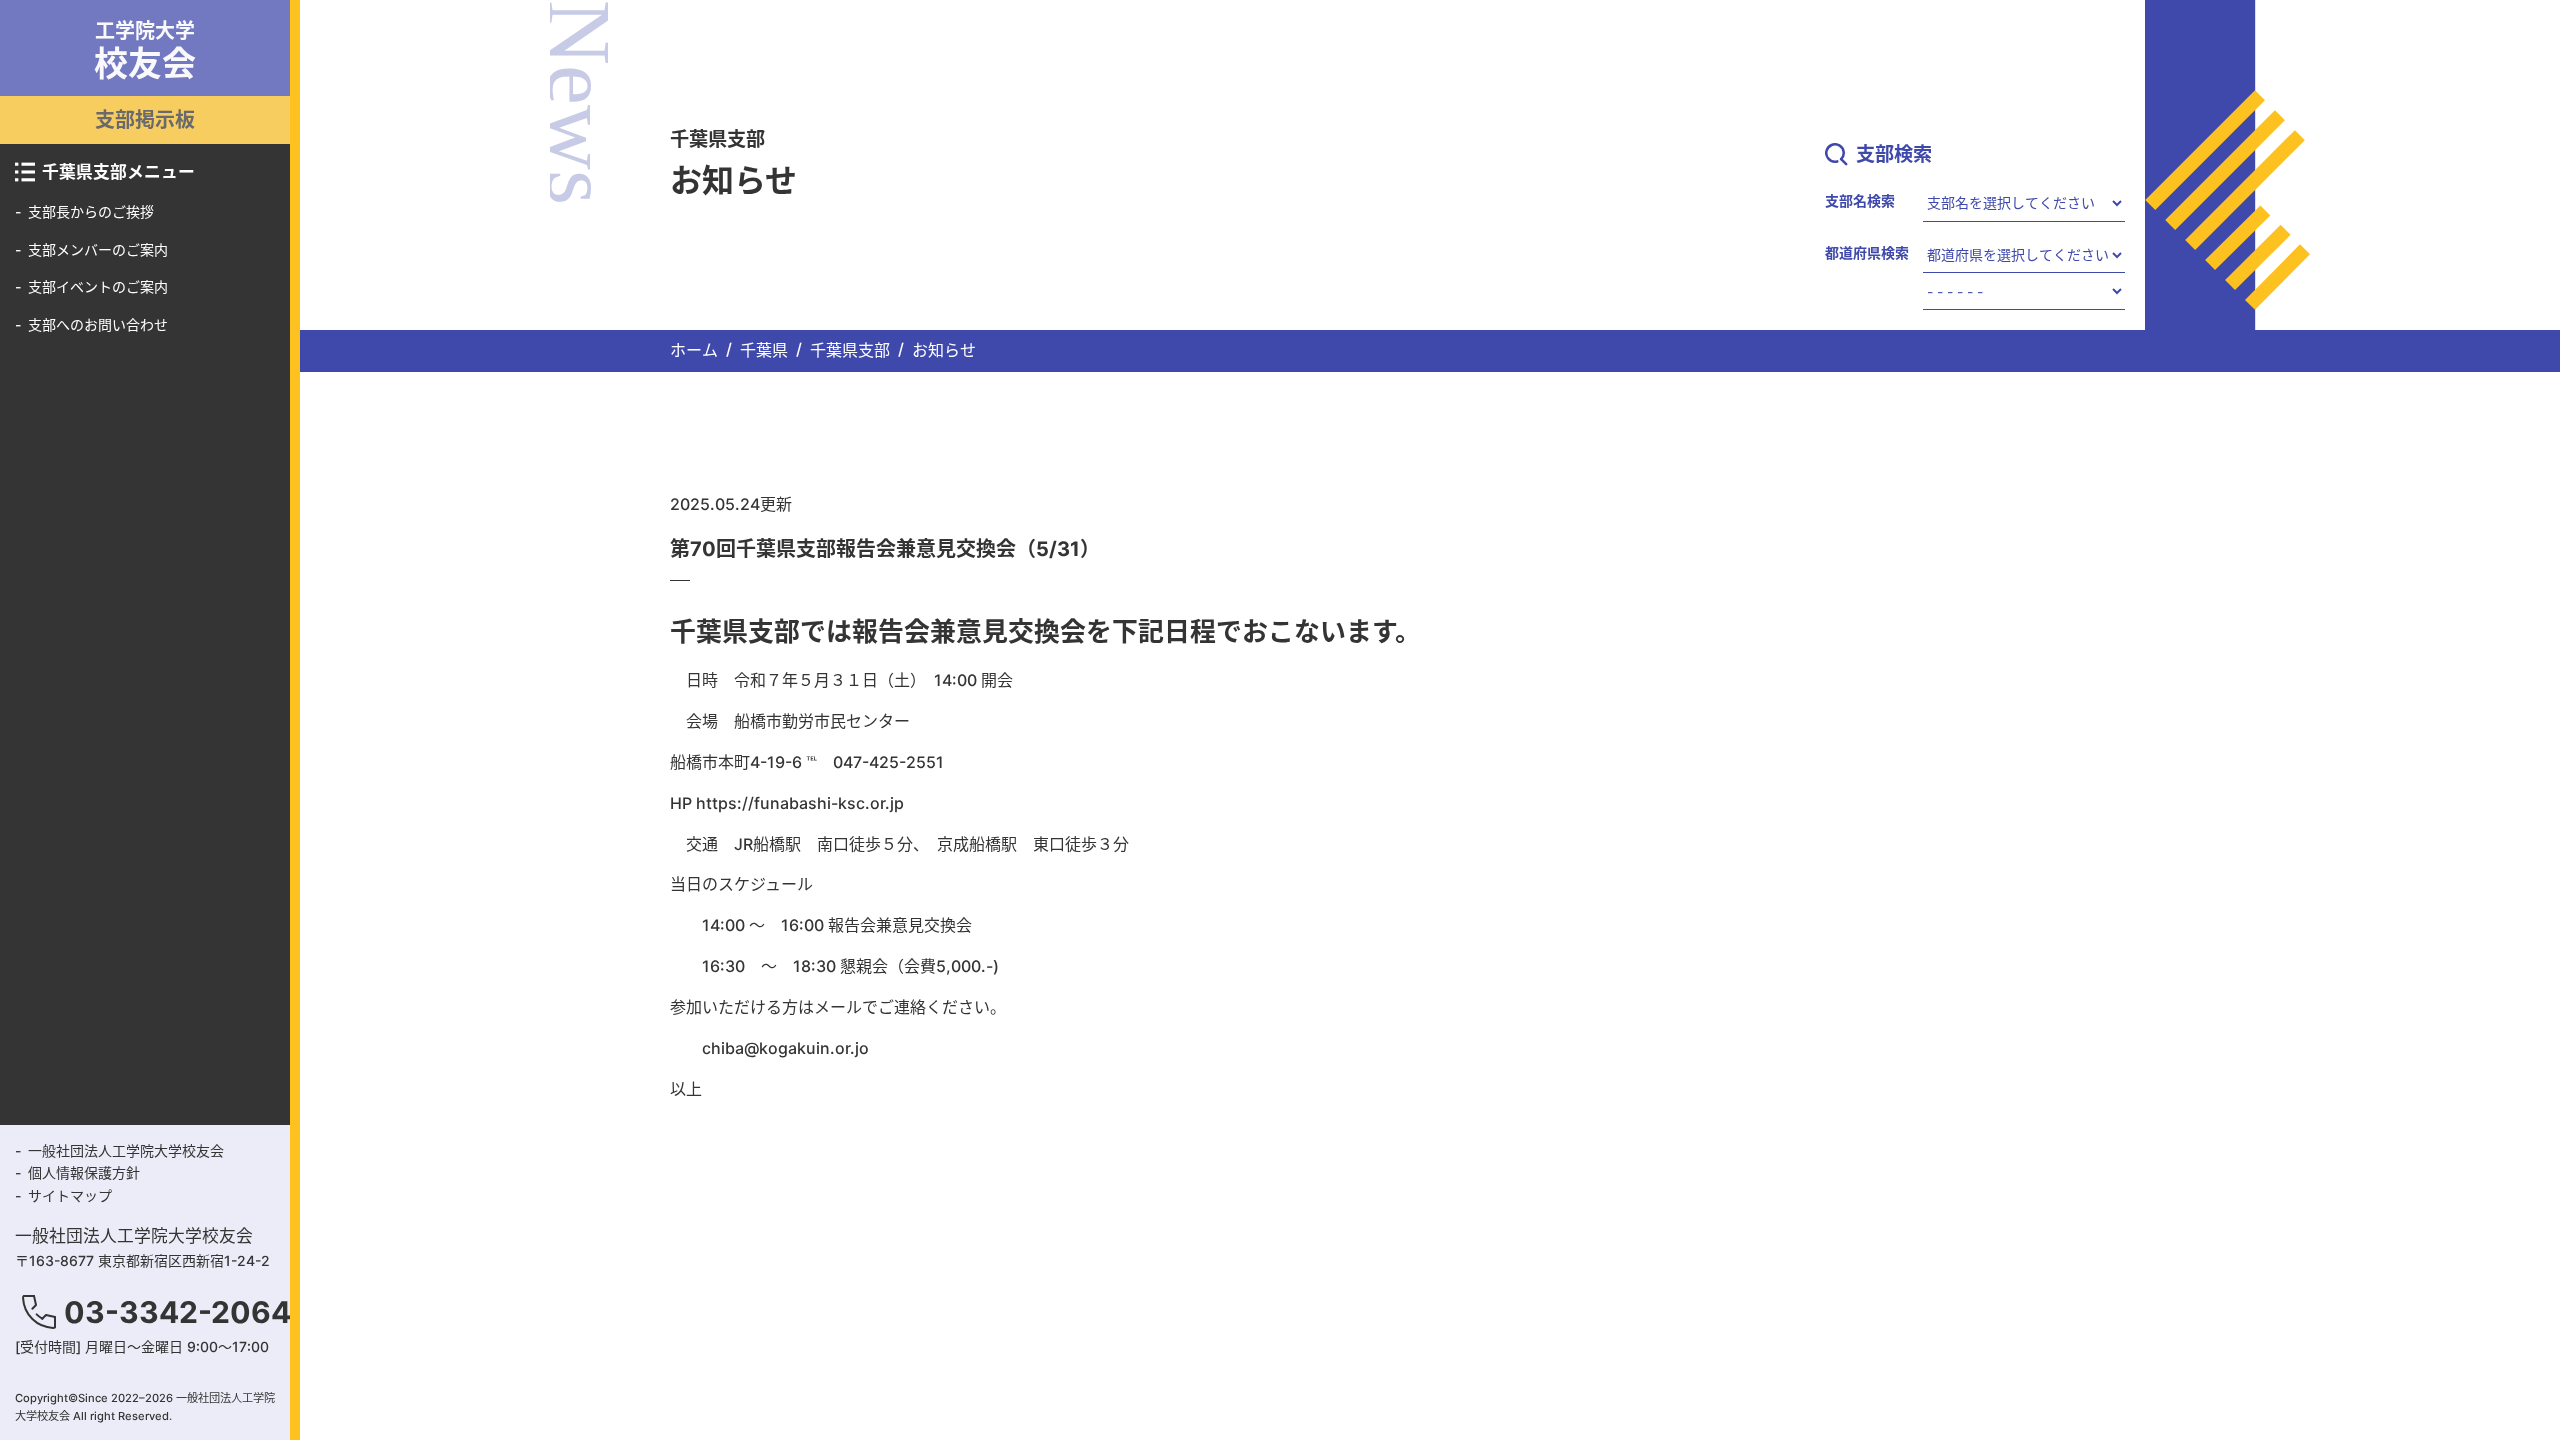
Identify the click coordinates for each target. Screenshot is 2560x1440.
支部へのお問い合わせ (98, 324)
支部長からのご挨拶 (91, 211)
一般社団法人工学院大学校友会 (126, 1150)
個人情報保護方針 (84, 1172)
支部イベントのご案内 (98, 286)
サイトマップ (70, 1195)
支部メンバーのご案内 (98, 249)
